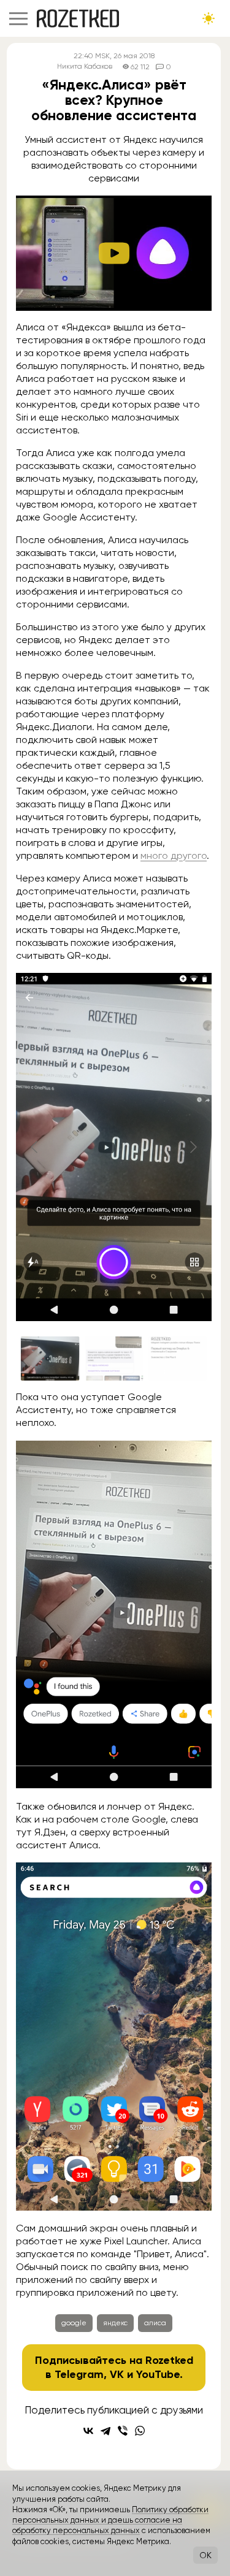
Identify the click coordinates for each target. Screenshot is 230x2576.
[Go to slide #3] (178, 1358)
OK (205, 2555)
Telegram (79, 2374)
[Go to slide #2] (114, 1358)
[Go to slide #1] (50, 1358)
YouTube (158, 2374)
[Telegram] (105, 2431)
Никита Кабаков (85, 67)
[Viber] (123, 2431)
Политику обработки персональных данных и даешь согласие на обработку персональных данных (110, 2520)
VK (117, 2374)
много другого (174, 855)
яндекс (115, 2323)
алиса (155, 2323)
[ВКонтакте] (88, 2431)
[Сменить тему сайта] (209, 18)
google (74, 2323)
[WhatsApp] (140, 2431)
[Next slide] (193, 1147)
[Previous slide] (35, 1147)
